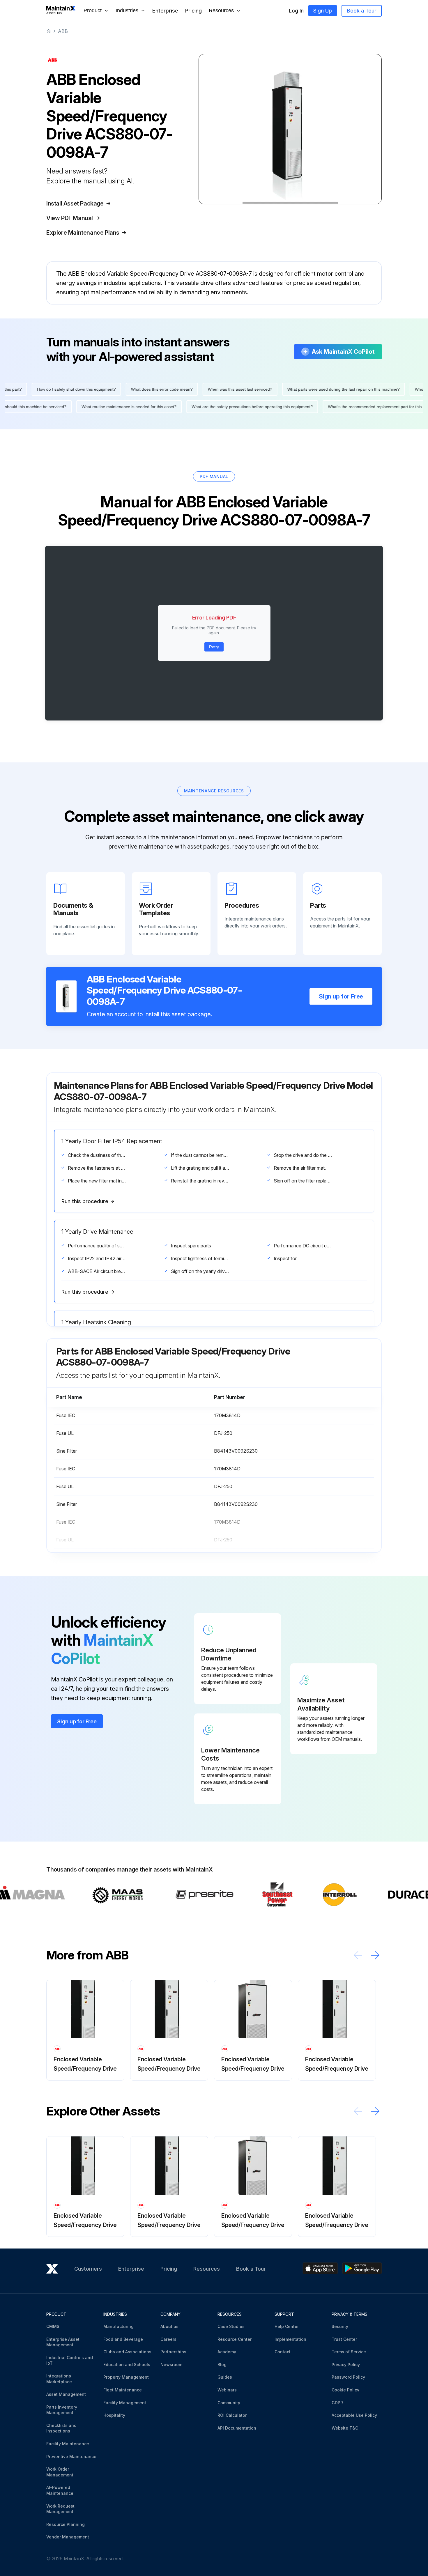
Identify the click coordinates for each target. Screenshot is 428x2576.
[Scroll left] (358, 1955)
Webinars (227, 2390)
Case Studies (231, 2326)
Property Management (126, 2377)
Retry (214, 647)
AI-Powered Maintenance (60, 2490)
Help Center (287, 2326)
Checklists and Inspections (61, 2428)
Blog (222, 2365)
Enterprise (165, 11)
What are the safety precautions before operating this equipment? (71, 407)
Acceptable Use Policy (354, 2415)
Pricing (193, 11)
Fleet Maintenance (123, 2390)
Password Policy (348, 2377)
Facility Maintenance (68, 2444)
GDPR (337, 2403)
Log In (296, 11)
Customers (88, 2269)
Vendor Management (68, 2537)
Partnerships (173, 2352)
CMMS (53, 2326)
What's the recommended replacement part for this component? (206, 407)
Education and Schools (127, 2365)
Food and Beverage (123, 2339)
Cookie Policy (345, 2390)
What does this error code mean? (343, 389)
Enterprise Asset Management (63, 2342)
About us (169, 2326)
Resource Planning (66, 2524)
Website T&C (345, 2428)
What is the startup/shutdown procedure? (318, 407)
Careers (168, 2339)
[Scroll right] (375, 1955)
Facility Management (125, 2403)
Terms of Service (349, 2352)
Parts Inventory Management (62, 2410)
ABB (63, 31)
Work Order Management (60, 2472)
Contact (283, 2352)
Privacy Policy (346, 2365)
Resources (207, 2269)
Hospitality (114, 2415)
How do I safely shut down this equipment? (258, 389)
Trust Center (344, 2339)
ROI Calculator (232, 2415)
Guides (225, 2377)
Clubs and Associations (127, 2352)
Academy (227, 2352)
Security (340, 2326)
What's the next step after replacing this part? (161, 389)
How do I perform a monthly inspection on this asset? (55, 389)
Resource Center (235, 2339)
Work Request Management (60, 2509)
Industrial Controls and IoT (70, 2360)
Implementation (290, 2339)
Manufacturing (119, 2326)
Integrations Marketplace (59, 2379)
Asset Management (66, 2394)
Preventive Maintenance (71, 2457)
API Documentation (237, 2428)
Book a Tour (362, 11)
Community (229, 2403)
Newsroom (171, 2365)
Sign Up (323, 11)
